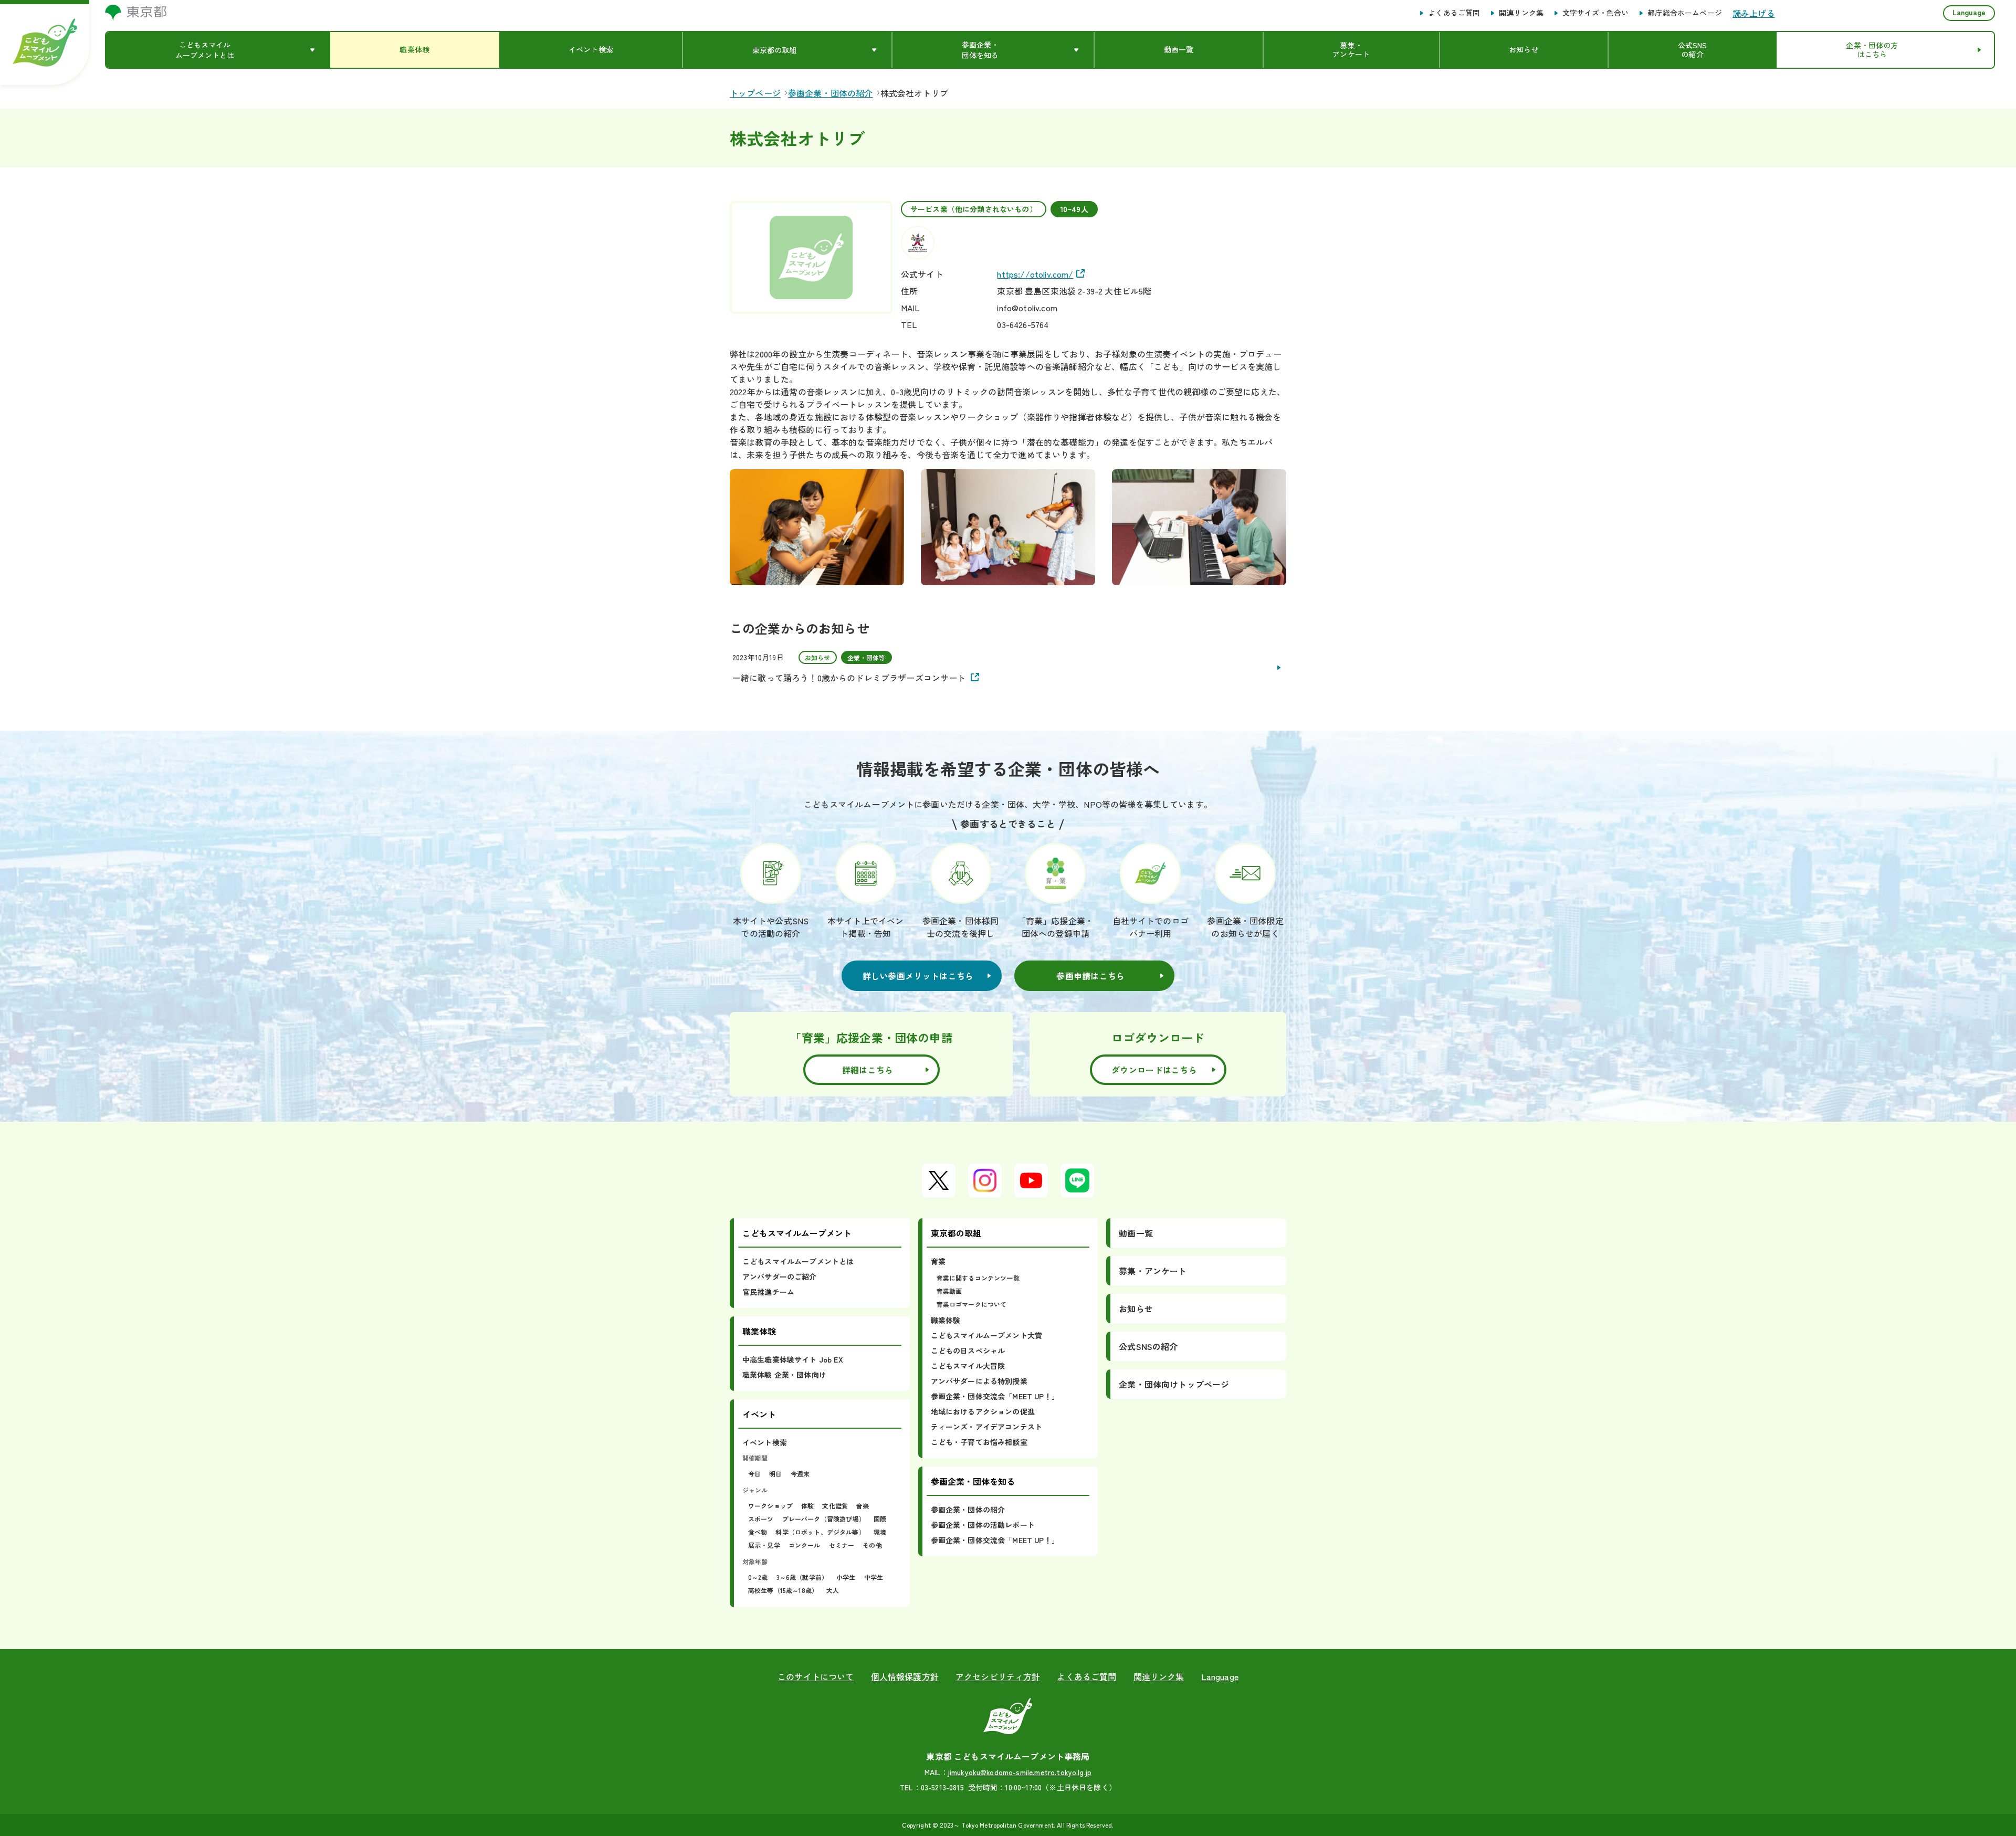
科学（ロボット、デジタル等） (820, 1532)
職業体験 (946, 1320)
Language (1969, 12)
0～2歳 (758, 1577)
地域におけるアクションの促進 (983, 1411)
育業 (938, 1261)
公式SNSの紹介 (1148, 1346)
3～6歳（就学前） (802, 1577)
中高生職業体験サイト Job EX (793, 1359)
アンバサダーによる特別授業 (979, 1381)
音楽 (863, 1506)
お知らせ (1136, 1309)
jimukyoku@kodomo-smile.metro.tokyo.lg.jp (1020, 1772)
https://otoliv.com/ (1035, 274)
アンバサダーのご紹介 (780, 1276)
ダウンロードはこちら (1154, 1070)
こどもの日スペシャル (968, 1350)
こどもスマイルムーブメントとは (798, 1261)
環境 (880, 1532)
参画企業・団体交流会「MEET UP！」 (995, 1396)
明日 (775, 1474)
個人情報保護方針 (905, 1676)
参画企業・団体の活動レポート (983, 1525)
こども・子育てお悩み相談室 (979, 1442)
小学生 (846, 1577)
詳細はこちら (868, 1070)
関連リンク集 (1521, 13)
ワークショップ (770, 1506)
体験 (807, 1506)
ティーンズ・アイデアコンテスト (986, 1427)
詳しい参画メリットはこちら (918, 976)
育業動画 (949, 1291)
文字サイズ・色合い (1595, 13)
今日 (754, 1474)
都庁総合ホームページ (1685, 13)
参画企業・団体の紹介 (968, 1510)
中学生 (874, 1577)
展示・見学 (764, 1545)
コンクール (805, 1545)
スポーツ (761, 1519)
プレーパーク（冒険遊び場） (824, 1519)
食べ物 (758, 1532)
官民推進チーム (768, 1292)
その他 (872, 1545)
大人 (833, 1590)
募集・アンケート (1153, 1271)
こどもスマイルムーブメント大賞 (986, 1335)
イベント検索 (765, 1442)
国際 (880, 1519)
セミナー (842, 1545)
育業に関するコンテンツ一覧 (978, 1278)
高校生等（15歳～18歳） (783, 1590)
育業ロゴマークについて (972, 1304)
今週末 (800, 1474)
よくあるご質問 (1454, 13)
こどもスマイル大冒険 (968, 1366)
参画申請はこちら (1090, 976)
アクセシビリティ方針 (998, 1676)
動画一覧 (1136, 1233)
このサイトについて (816, 1676)
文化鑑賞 (835, 1506)
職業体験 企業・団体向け (784, 1375)
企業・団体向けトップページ (1174, 1384)
